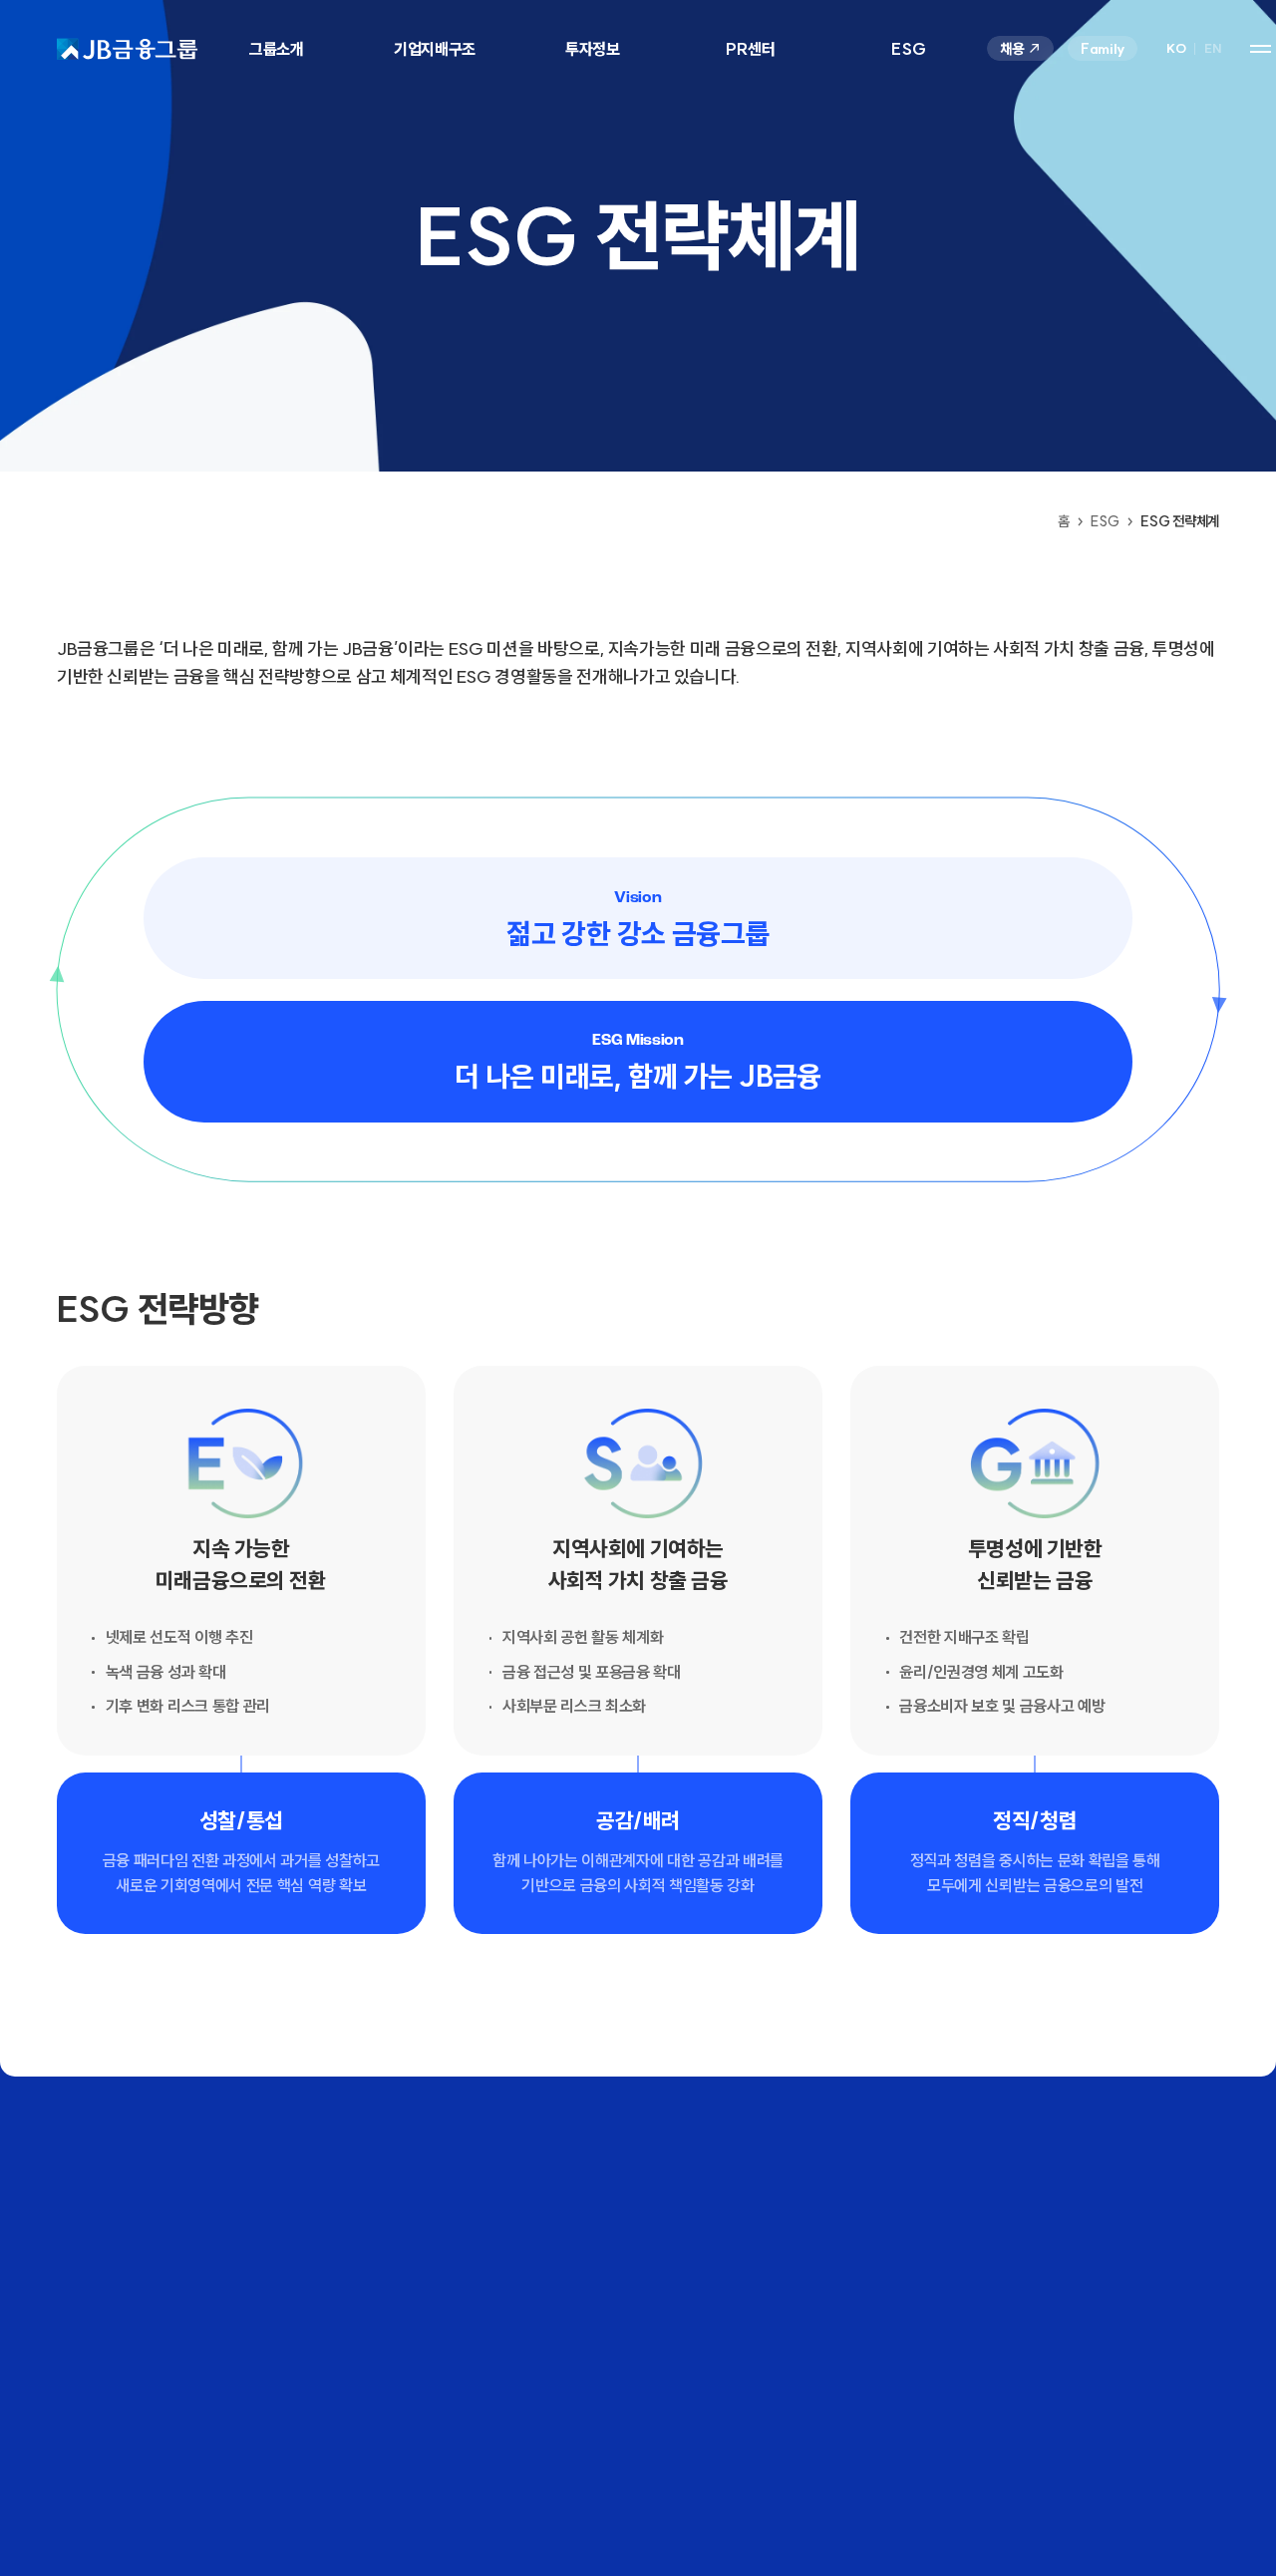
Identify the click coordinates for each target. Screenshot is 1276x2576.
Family (1103, 49)
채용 (1011, 49)
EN (1213, 49)
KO (1176, 49)
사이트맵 (1261, 48)
